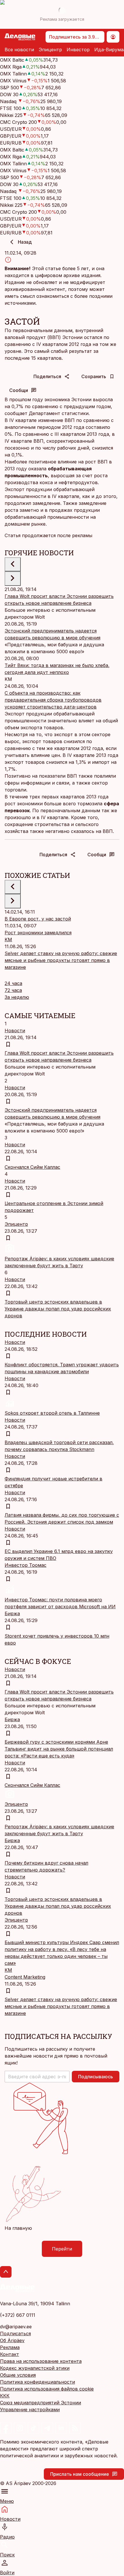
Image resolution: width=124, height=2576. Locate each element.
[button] (37, 2077)
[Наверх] (6, 2272)
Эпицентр (50, 50)
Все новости (19, 50)
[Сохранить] (8, 1044)
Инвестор (78, 50)
